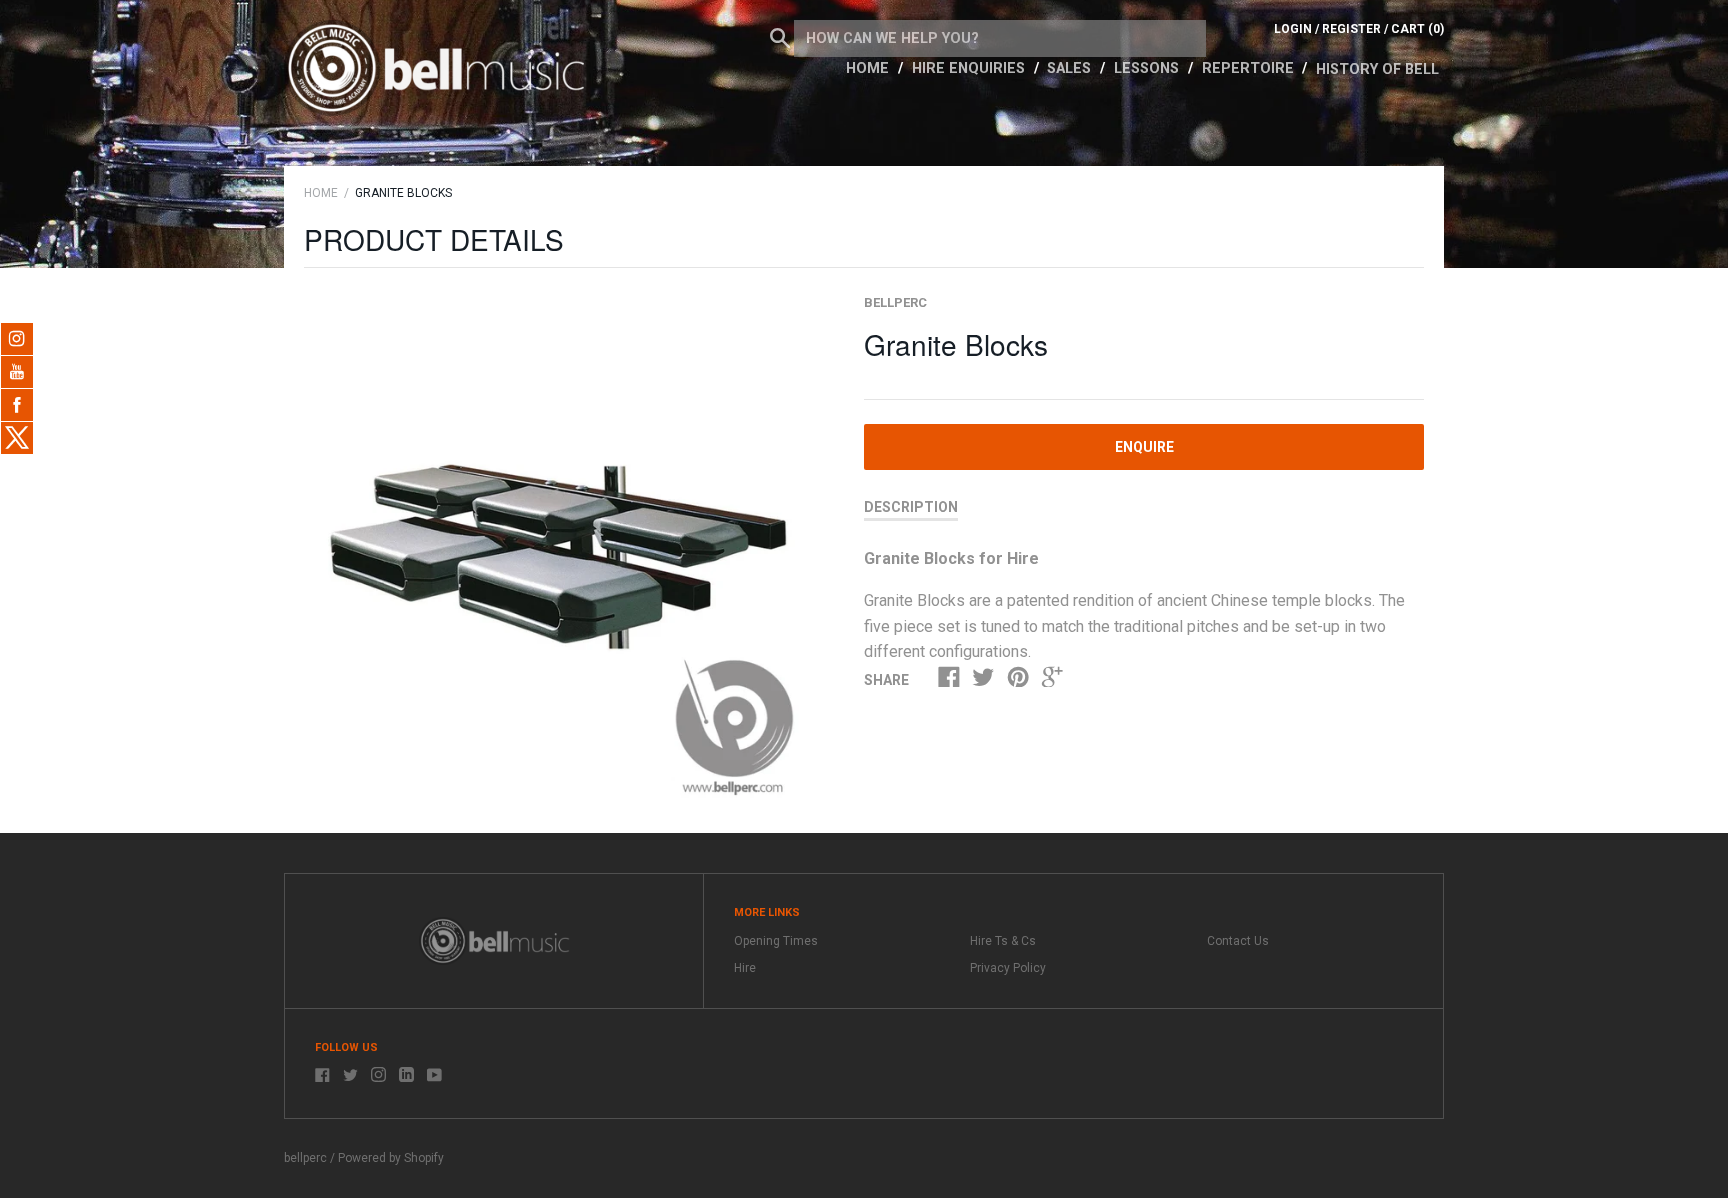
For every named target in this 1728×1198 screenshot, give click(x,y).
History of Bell (1377, 69)
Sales (1071, 68)
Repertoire (1250, 68)
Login (1293, 29)
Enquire (1144, 447)
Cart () (1417, 29)
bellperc (895, 302)
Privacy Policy (1008, 968)
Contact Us (1238, 941)
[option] (561, 550)
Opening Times (776, 941)
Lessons (1148, 68)
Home (869, 68)
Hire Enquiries (970, 68)
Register (1351, 29)
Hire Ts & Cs (1003, 941)
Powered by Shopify (391, 1158)
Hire (745, 968)
